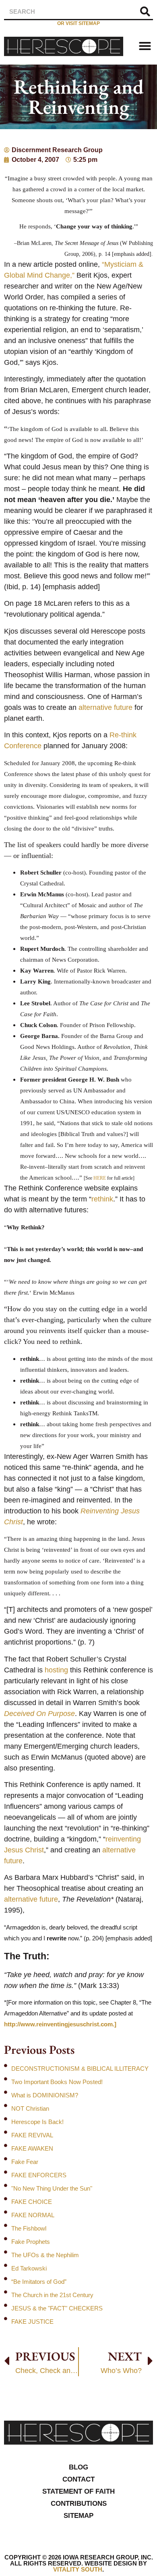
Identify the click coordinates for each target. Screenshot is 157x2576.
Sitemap (78, 2516)
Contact (78, 2479)
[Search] (145, 12)
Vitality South (78, 2569)
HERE (100, 1178)
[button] (145, 46)
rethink (102, 1199)
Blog (78, 2467)
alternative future (105, 707)
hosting (56, 1670)
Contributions (79, 2504)
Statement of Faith (78, 2491)
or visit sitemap (78, 23)
